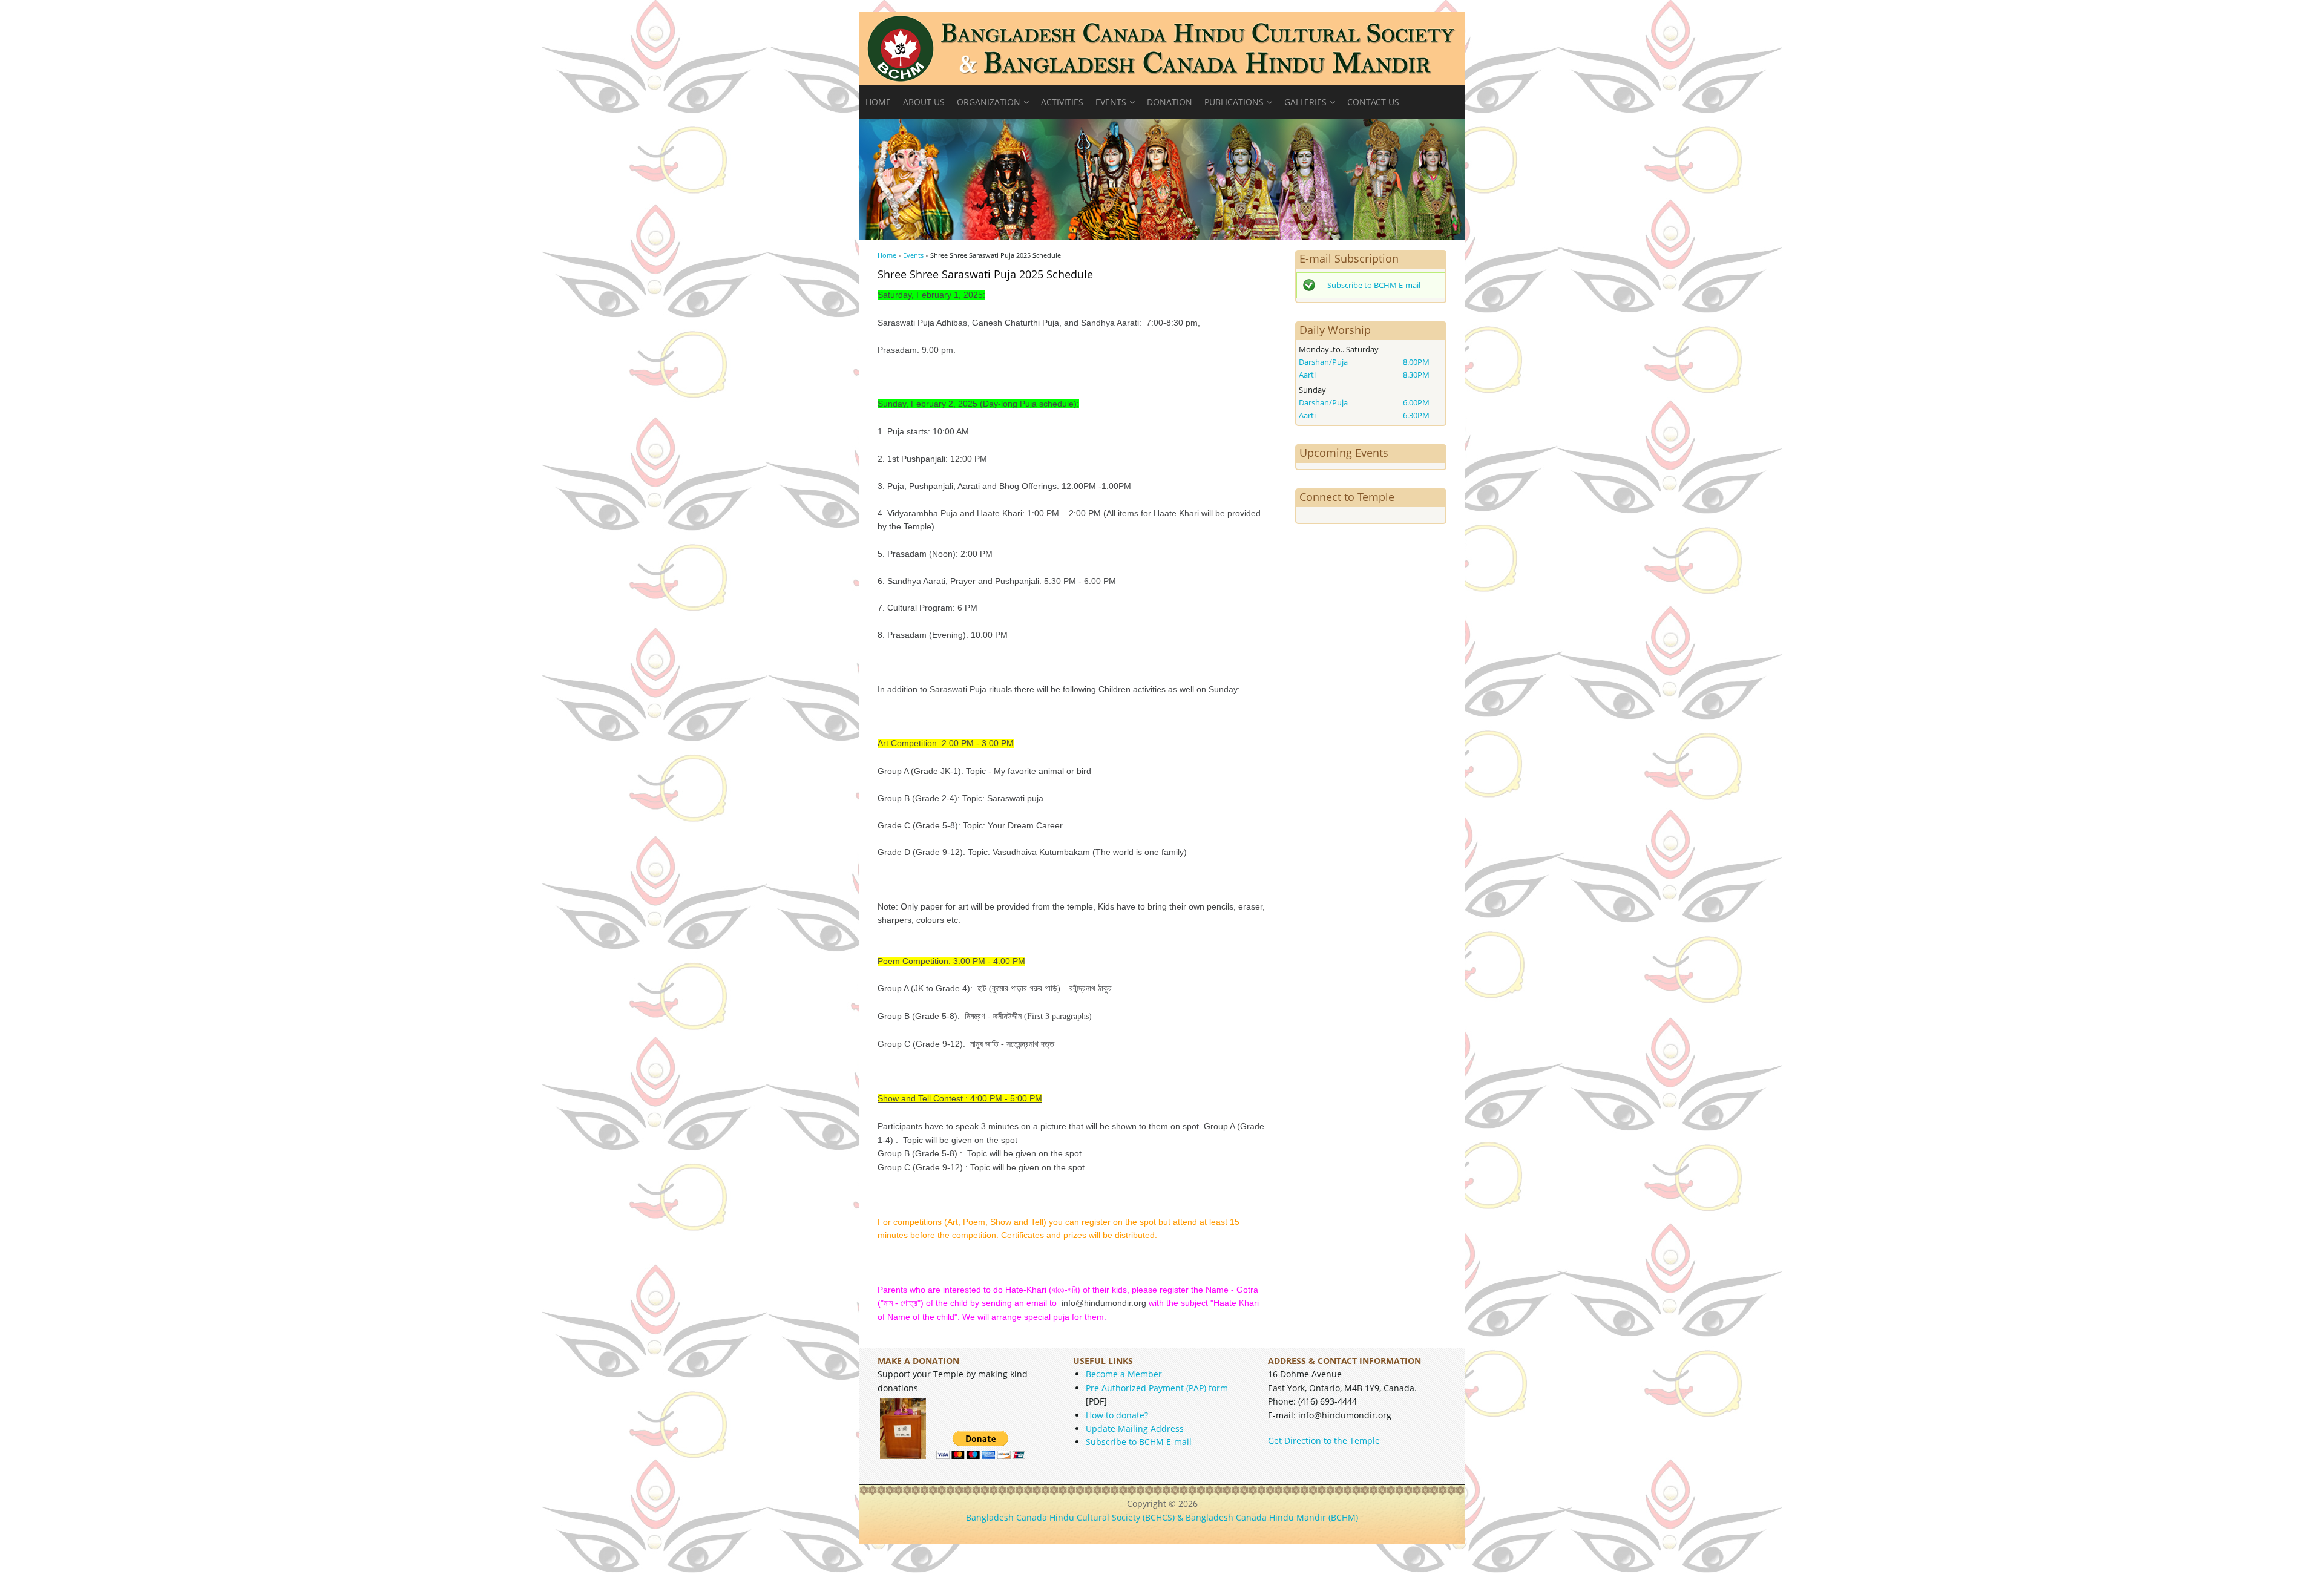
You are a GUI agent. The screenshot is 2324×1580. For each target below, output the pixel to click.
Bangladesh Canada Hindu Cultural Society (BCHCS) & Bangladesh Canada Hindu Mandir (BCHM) (1162, 1517)
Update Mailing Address (1135, 1428)
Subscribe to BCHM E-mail (1374, 285)
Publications (1234, 102)
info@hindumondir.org (1104, 1303)
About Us (924, 102)
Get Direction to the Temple (1324, 1441)
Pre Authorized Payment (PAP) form (1157, 1388)
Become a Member (1124, 1374)
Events (1111, 102)
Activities (1062, 102)
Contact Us (1373, 102)
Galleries (1305, 102)
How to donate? (1117, 1415)
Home (878, 102)
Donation (1170, 102)
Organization (989, 102)
